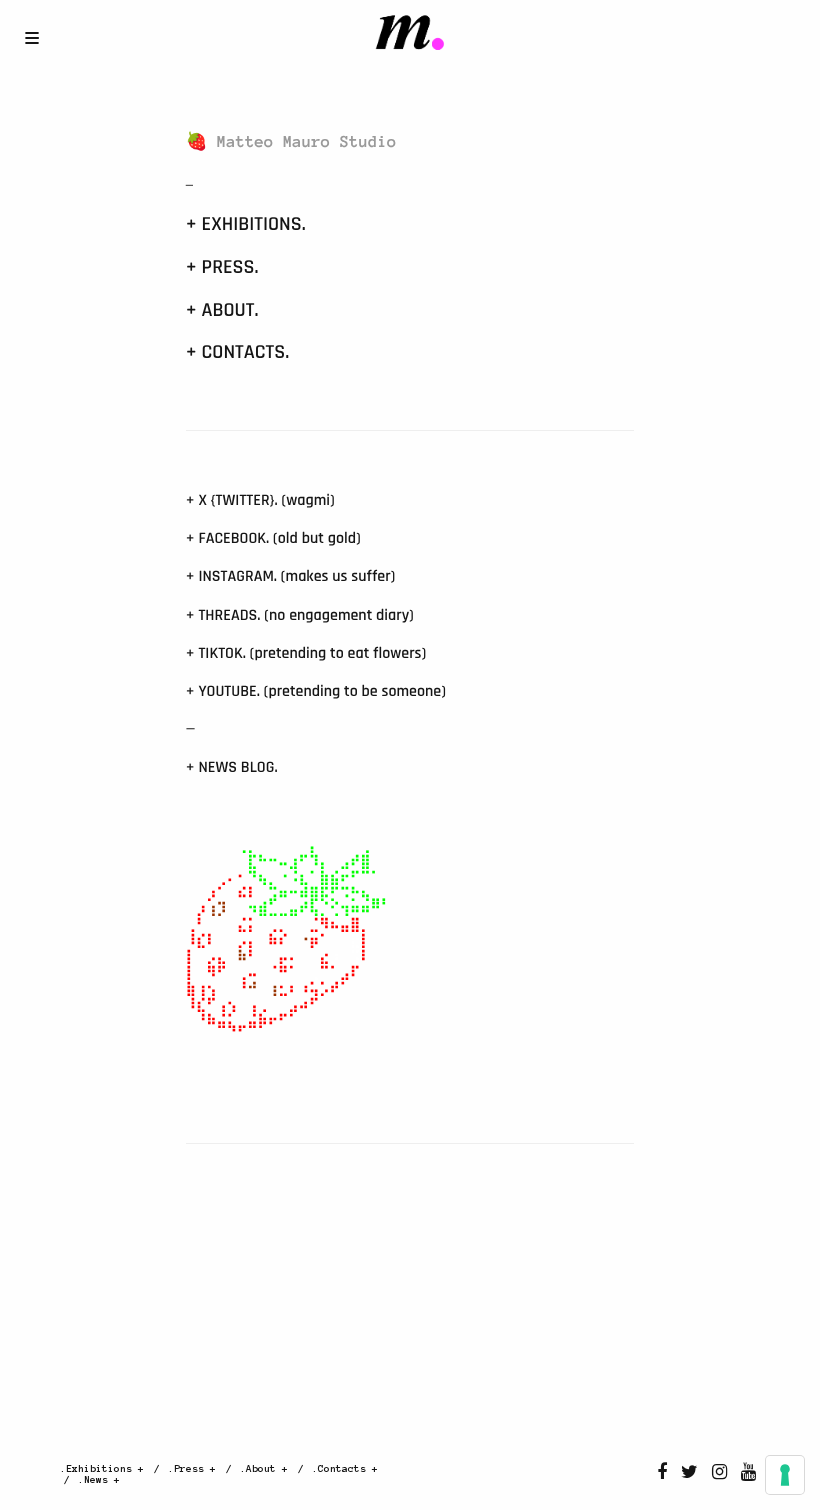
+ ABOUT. (222, 310)
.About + (264, 1468)
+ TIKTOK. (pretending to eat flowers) (306, 653)
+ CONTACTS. (237, 352)
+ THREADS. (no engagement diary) (300, 615)
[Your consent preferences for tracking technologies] (785, 1475)
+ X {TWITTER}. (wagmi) (260, 500)
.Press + (192, 1468)
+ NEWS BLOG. (232, 767)
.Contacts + (345, 1468)
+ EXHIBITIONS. (246, 224)
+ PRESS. (222, 267)
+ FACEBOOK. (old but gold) (273, 538)
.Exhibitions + (102, 1468)
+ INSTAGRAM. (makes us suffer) (291, 576)
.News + (99, 1479)
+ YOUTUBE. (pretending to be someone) (316, 691)
